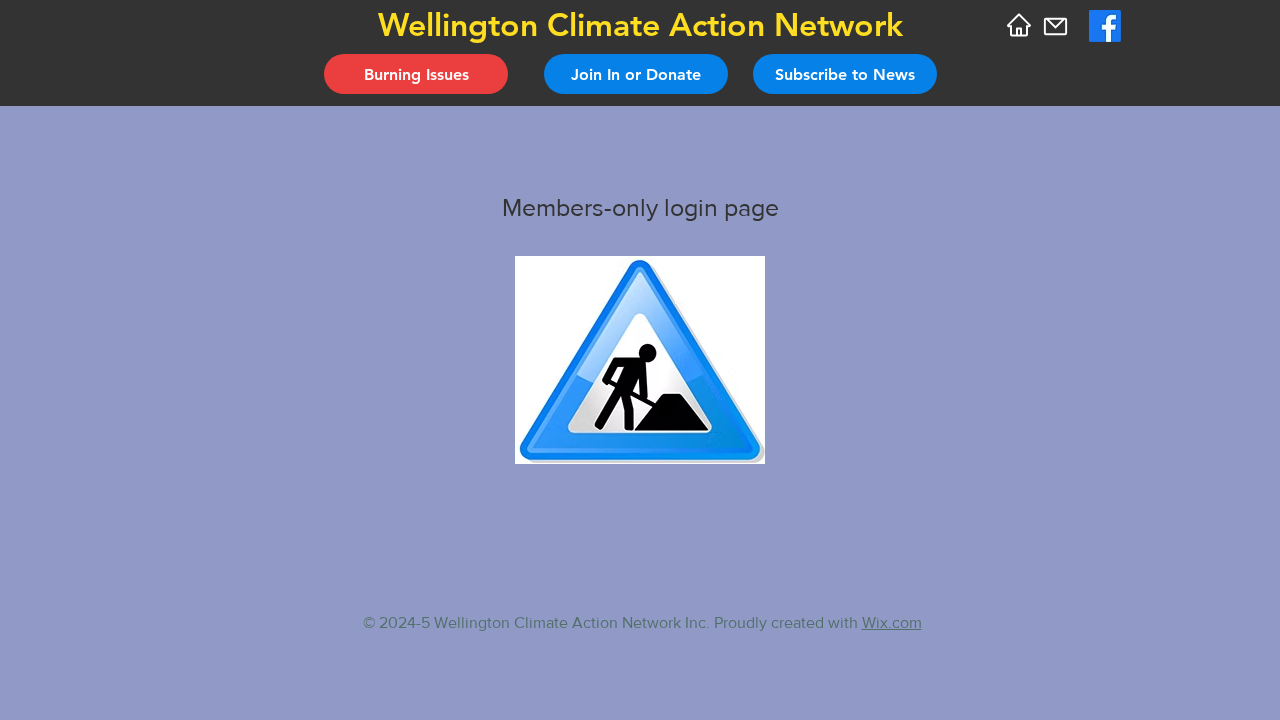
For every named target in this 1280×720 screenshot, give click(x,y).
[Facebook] (1105, 26)
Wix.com (892, 622)
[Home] (1018, 24)
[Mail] (1055, 26)
